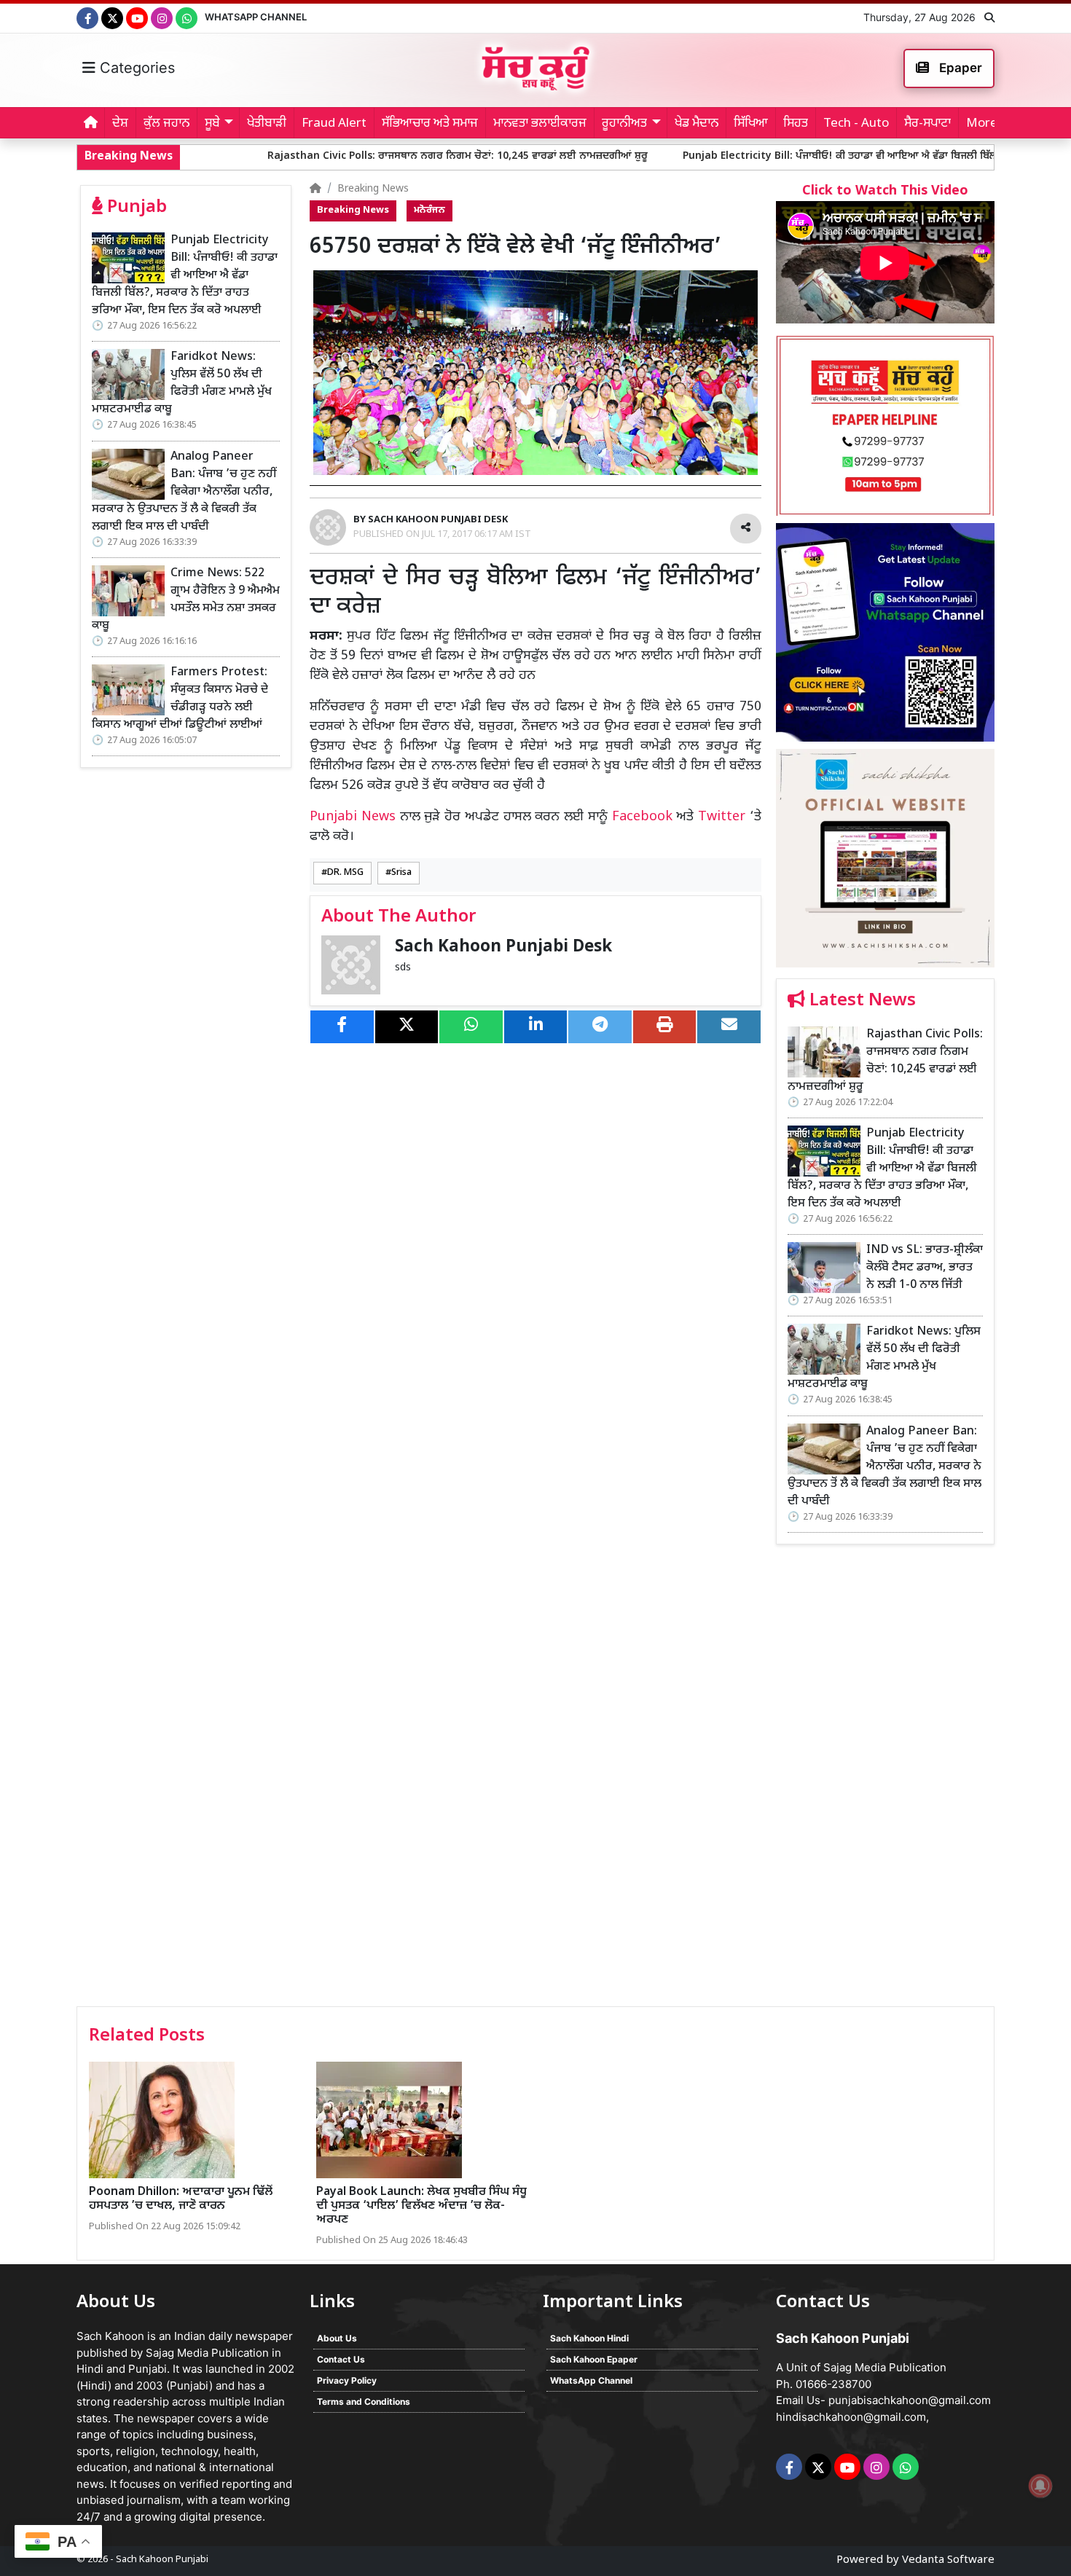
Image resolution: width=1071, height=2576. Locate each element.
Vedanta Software (948, 2560)
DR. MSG (345, 873)
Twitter (722, 817)
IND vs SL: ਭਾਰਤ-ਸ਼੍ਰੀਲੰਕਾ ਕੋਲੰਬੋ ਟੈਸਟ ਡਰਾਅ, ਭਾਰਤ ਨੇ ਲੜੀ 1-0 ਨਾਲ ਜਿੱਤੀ (925, 1268)
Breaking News (373, 189)
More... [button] (986, 124)
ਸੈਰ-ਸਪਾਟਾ (927, 124)
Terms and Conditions (364, 2402)
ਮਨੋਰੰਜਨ (429, 211)
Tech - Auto (856, 124)
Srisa (401, 873)
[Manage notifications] (1040, 2486)
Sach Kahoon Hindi (589, 2338)
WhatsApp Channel (256, 17)
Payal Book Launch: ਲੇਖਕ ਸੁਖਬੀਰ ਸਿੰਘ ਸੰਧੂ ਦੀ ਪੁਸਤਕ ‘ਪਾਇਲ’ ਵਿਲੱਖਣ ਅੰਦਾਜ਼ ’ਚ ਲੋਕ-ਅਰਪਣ (421, 2206)
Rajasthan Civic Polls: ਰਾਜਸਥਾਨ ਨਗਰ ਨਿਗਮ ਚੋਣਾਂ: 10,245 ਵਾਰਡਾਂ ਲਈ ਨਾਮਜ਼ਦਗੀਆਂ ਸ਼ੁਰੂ (346, 156)
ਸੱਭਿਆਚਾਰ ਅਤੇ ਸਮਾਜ (430, 124)
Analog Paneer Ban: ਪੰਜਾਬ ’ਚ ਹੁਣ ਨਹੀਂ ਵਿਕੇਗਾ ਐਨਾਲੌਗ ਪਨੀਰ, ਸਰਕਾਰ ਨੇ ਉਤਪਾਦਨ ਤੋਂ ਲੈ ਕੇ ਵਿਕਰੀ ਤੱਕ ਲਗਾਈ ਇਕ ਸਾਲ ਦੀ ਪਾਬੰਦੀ (184, 492)
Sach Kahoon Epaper (594, 2359)
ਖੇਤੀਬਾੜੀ (267, 124)
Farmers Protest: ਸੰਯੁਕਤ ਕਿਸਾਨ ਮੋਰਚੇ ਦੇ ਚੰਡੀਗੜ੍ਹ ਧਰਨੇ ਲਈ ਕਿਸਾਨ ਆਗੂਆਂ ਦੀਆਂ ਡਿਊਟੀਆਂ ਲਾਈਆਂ (180, 699)
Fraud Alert (334, 124)
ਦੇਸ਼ (120, 124)
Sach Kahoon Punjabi (162, 2560)
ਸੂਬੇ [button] (212, 124)
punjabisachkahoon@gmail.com (910, 2400)
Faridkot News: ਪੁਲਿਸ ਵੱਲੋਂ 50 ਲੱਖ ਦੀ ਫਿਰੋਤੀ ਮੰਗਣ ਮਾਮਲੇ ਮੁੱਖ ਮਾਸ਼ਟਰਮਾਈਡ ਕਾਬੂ (182, 384)
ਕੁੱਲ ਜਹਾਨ (166, 124)
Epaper (959, 68)
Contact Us (341, 2359)
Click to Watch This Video (885, 191)
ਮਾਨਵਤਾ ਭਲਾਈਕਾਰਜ (540, 124)
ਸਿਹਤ (796, 124)
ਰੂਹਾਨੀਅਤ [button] (624, 124)
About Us (337, 2338)
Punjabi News (353, 817)
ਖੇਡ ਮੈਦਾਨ (697, 124)
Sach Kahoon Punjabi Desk (503, 947)
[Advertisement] (885, 1780)
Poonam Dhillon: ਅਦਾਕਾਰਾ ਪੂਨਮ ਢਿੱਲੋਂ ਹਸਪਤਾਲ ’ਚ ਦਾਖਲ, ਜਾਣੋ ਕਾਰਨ (181, 2199)
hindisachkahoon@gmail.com (851, 2417)
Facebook (642, 817)
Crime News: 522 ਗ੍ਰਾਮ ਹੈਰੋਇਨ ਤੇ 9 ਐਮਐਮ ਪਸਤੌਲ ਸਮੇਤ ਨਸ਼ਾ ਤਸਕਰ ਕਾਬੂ (186, 600)
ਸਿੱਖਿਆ (751, 124)
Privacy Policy (347, 2380)
